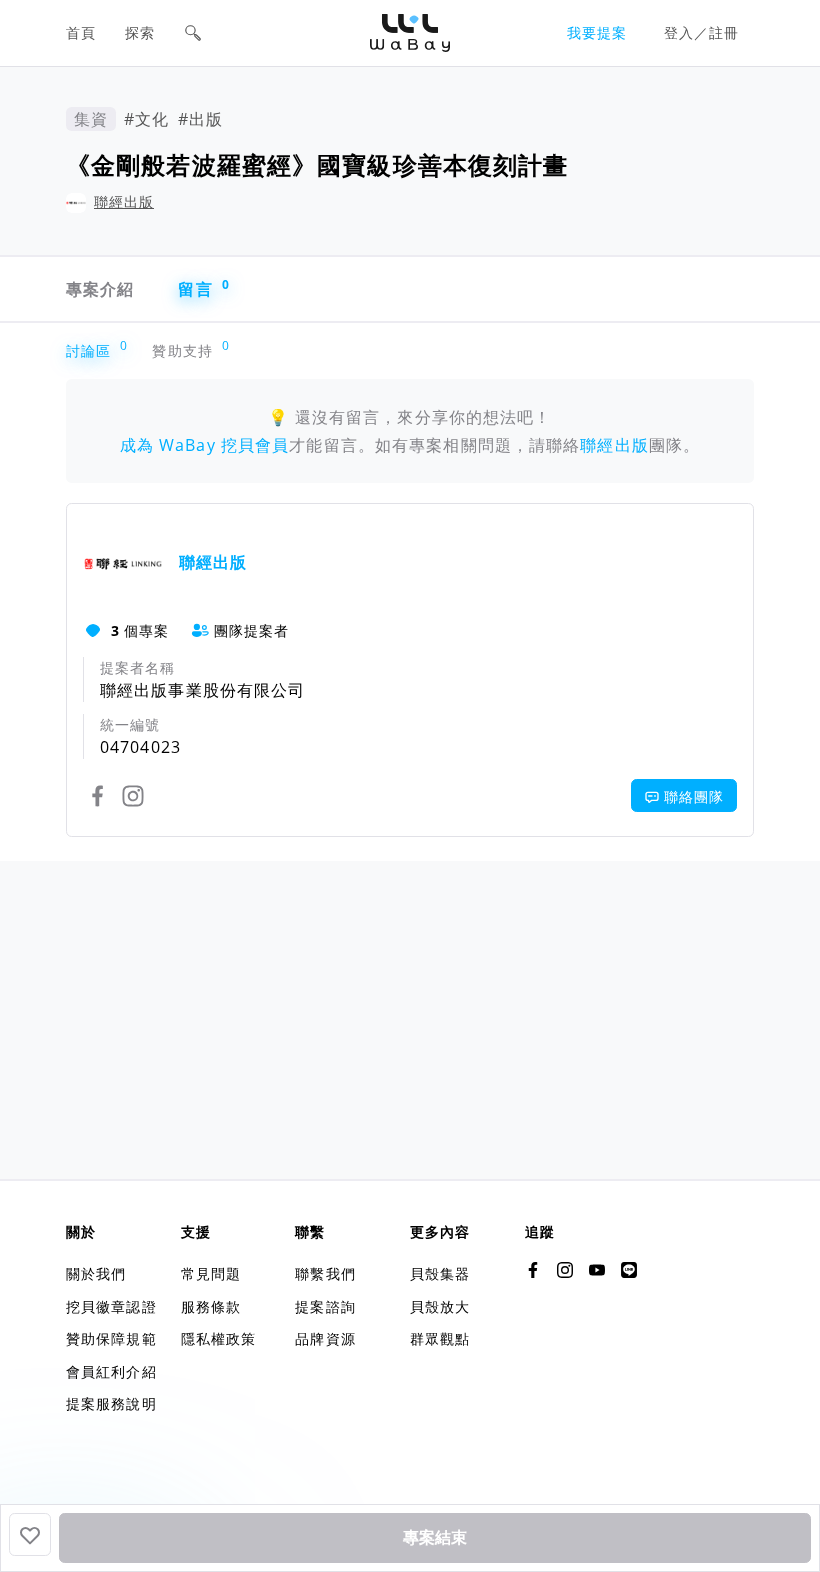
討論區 (93, 350)
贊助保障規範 (111, 1338)
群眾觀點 (440, 1338)
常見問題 (211, 1273)
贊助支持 (187, 350)
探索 (140, 32)
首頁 (81, 32)
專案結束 (435, 1537)
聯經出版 (124, 201)
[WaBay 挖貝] (597, 1270)
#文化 (146, 119)
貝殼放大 (440, 1306)
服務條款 (211, 1306)
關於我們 (96, 1273)
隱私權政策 (219, 1338)
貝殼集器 (440, 1273)
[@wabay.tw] (533, 1270)
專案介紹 (100, 289)
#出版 (200, 119)
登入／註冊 (702, 32)
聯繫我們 (325, 1273)
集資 (91, 119)
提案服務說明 (111, 1403)
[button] (193, 33)
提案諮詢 (325, 1306)
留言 (204, 288)
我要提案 (597, 32)
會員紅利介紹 (111, 1371)
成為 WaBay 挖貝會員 (205, 445)
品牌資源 (325, 1338)
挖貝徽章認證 (111, 1306)
